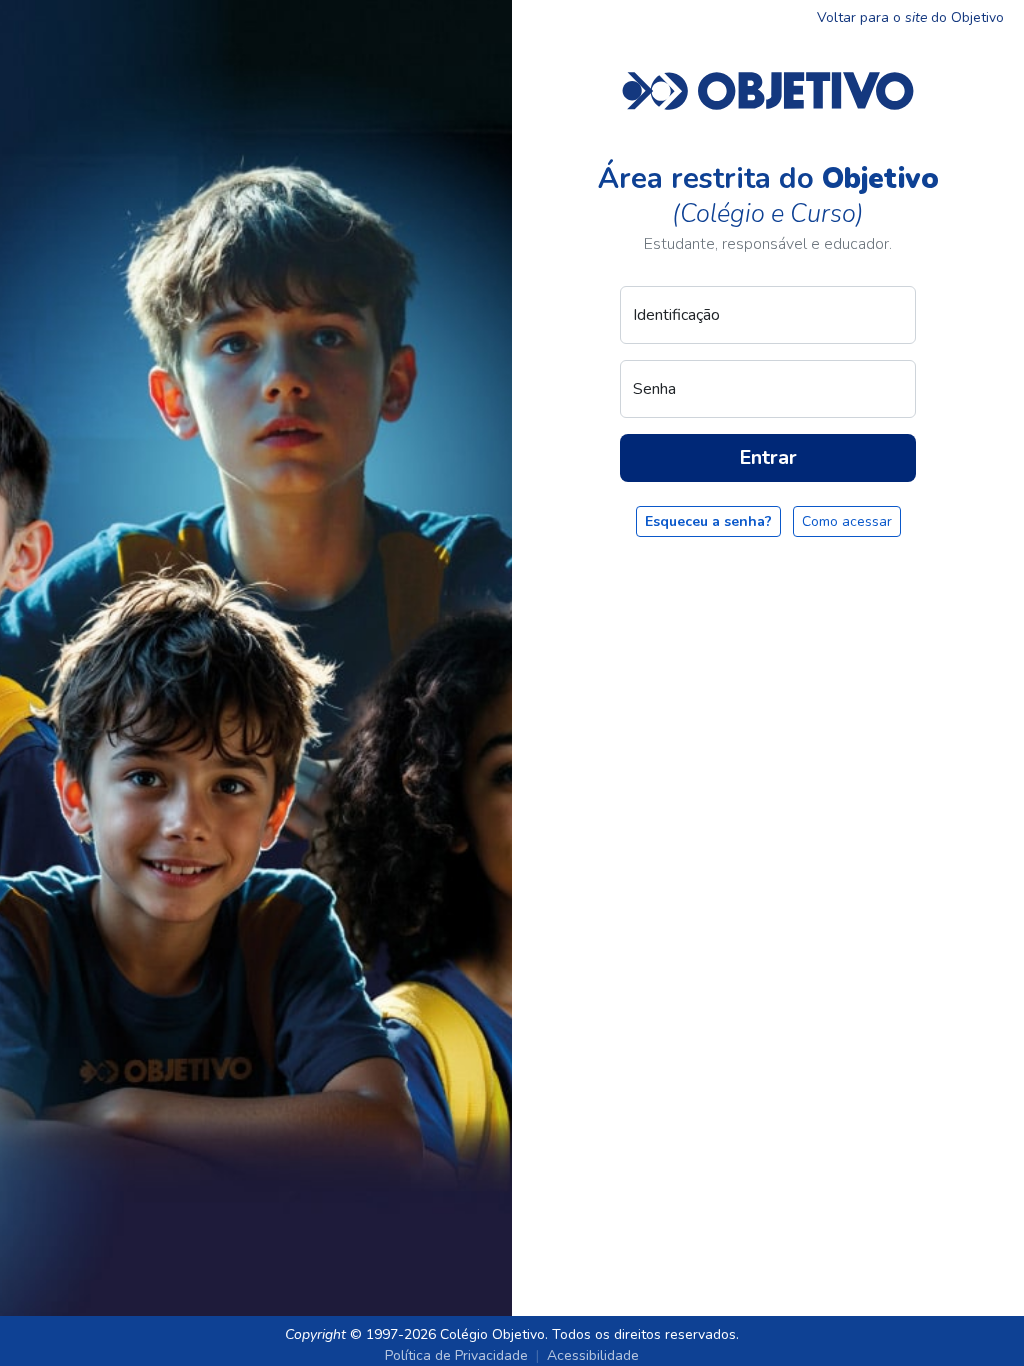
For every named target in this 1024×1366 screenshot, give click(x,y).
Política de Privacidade (456, 1355)
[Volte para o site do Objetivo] (768, 90)
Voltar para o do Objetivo (910, 17)
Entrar (768, 457)
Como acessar (847, 521)
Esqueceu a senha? (708, 521)
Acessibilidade (593, 1355)
